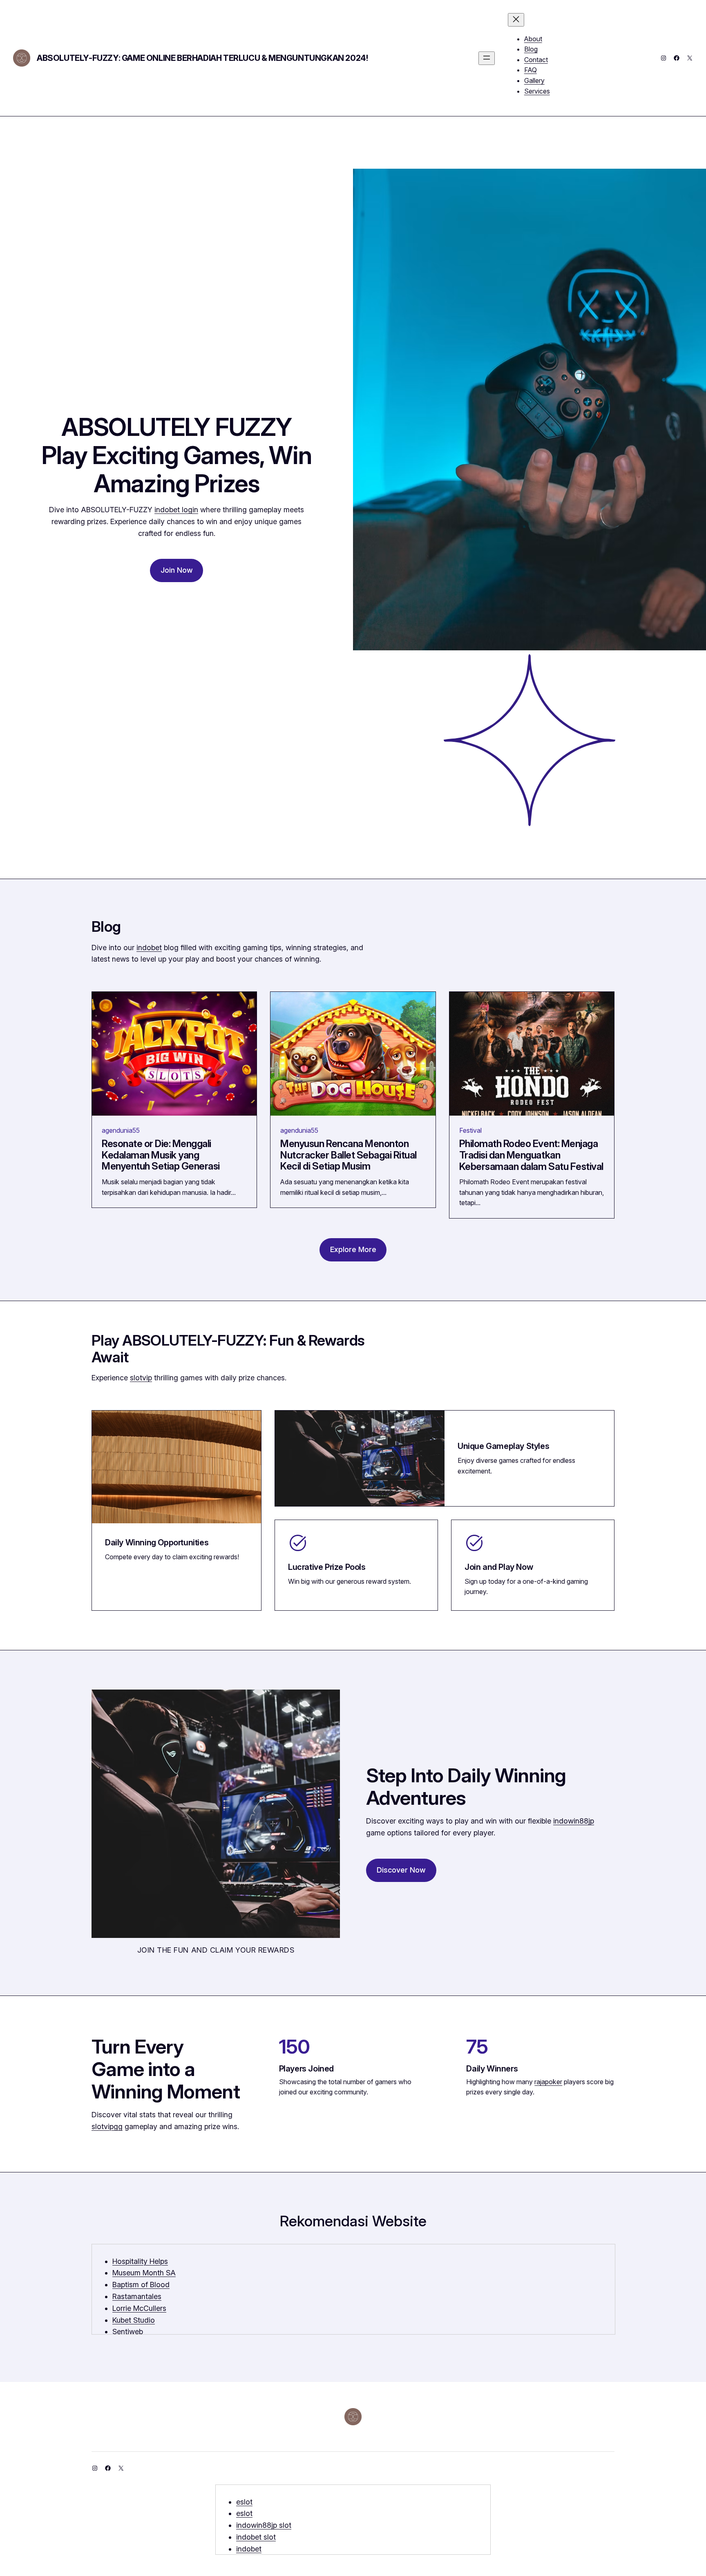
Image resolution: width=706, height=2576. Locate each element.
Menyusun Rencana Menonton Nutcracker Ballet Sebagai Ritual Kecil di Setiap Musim (349, 1155)
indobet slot (256, 2537)
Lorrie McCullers (139, 2308)
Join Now (177, 570)
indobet (149, 948)
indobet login (176, 510)
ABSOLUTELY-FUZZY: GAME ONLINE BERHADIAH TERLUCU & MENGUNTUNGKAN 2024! (202, 58)
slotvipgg (107, 2126)
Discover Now (401, 1870)
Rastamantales (137, 2296)
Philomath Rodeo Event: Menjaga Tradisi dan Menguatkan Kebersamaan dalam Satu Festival (531, 1155)
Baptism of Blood (141, 2285)
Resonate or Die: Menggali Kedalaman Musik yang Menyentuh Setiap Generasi (161, 1155)
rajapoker (548, 2082)
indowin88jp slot (264, 2525)
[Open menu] (487, 58)
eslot (244, 2502)
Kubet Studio (134, 2320)
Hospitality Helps (140, 2261)
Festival (470, 1130)
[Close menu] (516, 20)
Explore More (353, 1249)
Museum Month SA (144, 2273)
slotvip (141, 1378)
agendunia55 (121, 1130)
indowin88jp (574, 1821)
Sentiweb (128, 2332)
